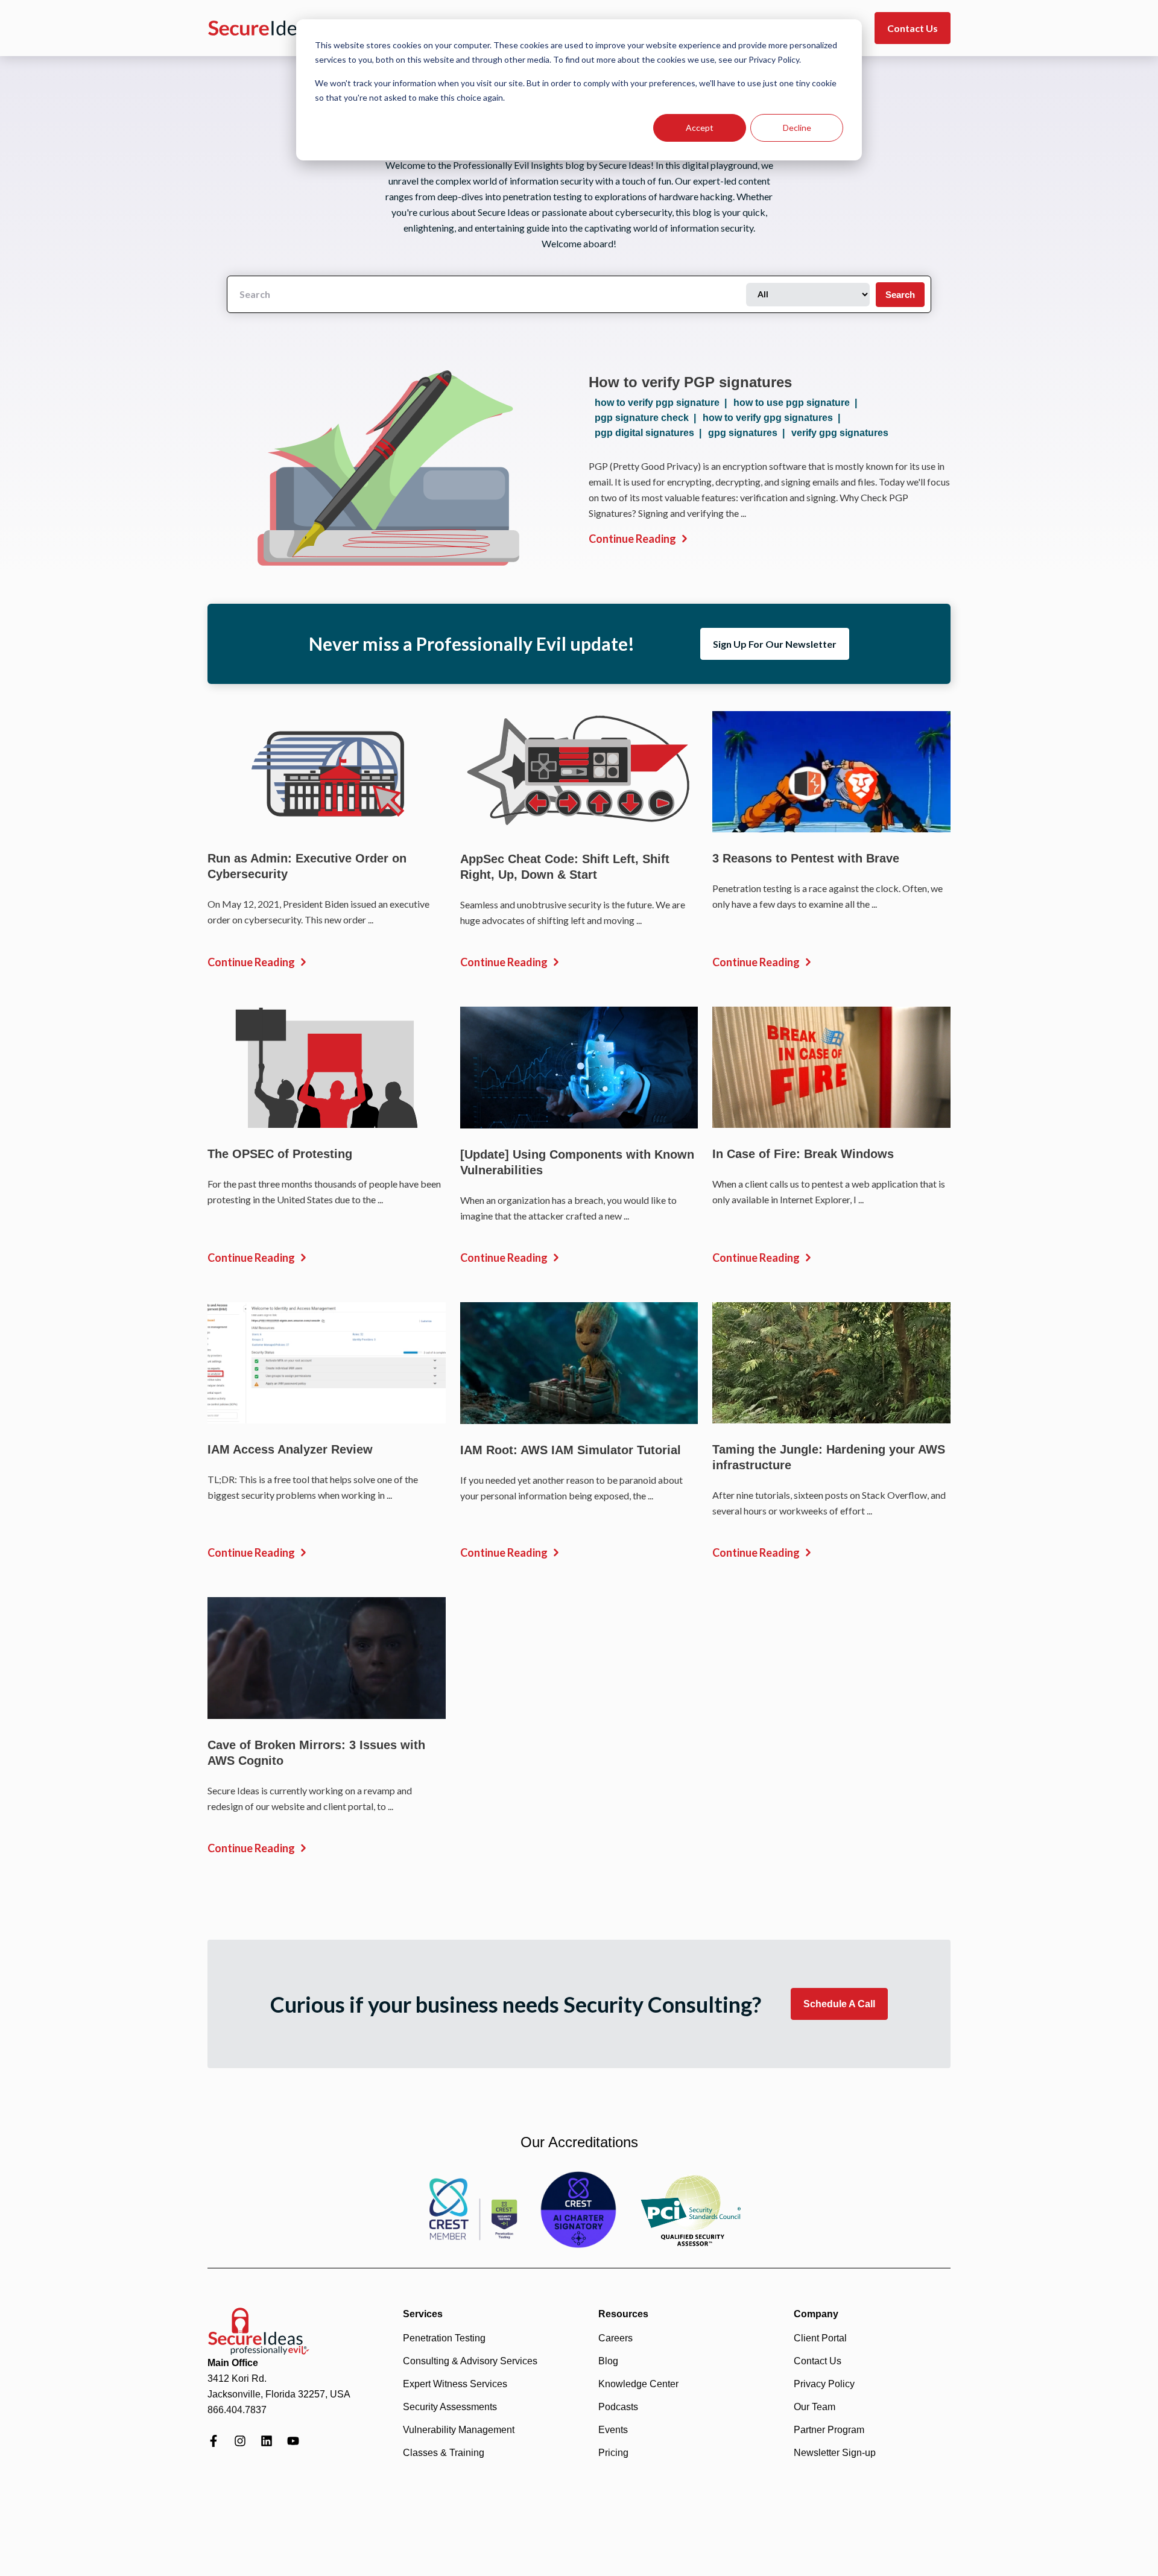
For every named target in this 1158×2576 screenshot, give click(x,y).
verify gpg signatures (840, 433)
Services (423, 2314)
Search (900, 295)
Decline (797, 128)
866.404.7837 (237, 2410)
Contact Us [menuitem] (818, 2361)
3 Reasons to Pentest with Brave (806, 858)
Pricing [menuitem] (613, 2453)
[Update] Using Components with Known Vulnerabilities (577, 1162)
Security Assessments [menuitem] (450, 2407)
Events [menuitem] (613, 2430)
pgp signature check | (648, 418)
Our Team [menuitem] (815, 2407)
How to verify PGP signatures (690, 382)
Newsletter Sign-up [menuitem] (835, 2453)
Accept (700, 128)
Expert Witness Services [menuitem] (455, 2384)
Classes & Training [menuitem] (444, 2453)
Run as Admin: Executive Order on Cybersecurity (307, 866)
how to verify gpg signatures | (774, 418)
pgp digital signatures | (650, 433)
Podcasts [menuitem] (618, 2407)
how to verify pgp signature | (663, 403)
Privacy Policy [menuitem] (824, 2384)
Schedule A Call (839, 2004)
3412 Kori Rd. (237, 2378)
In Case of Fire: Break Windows (803, 1154)
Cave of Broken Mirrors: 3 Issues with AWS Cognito (316, 1753)
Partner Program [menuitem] (829, 2430)
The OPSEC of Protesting (280, 1154)
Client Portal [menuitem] (820, 2338)
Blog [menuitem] (608, 2361)
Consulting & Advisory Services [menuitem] (470, 2361)
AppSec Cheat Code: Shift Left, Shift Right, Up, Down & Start (565, 867)
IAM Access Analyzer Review (290, 1449)
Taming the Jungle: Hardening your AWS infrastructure (829, 1457)
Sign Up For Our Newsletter (775, 644)
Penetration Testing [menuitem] (444, 2338)
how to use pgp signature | (798, 403)
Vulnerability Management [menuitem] (459, 2430)
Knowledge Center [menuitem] (638, 2384)
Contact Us (913, 28)
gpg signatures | (749, 433)
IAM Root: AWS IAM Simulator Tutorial (571, 1450)
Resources (623, 2314)
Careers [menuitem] (615, 2338)
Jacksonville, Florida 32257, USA (279, 2394)
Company (816, 2314)
